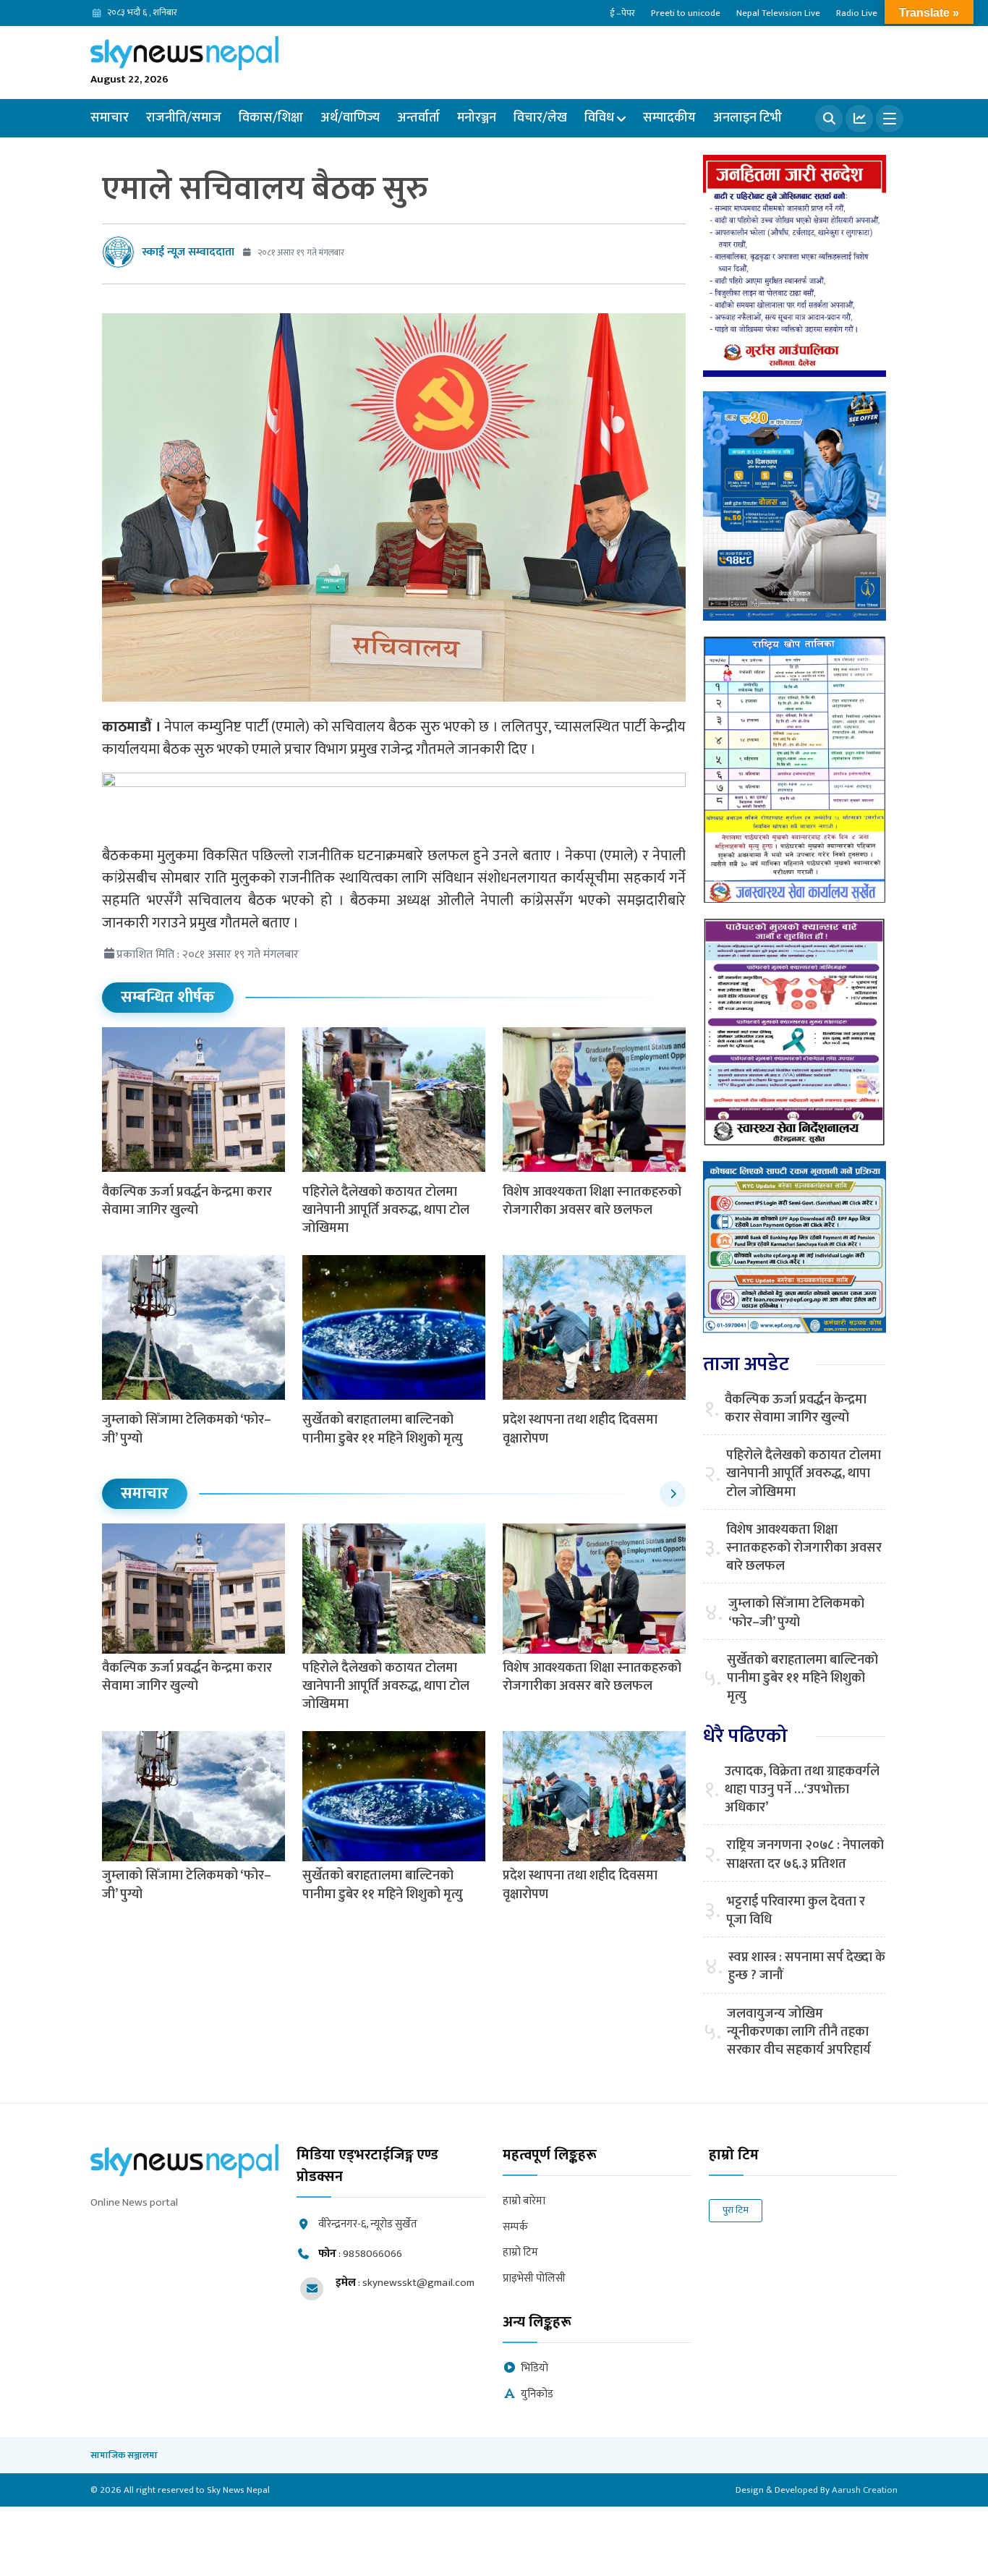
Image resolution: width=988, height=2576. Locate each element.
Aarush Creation (865, 2490)
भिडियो (535, 2369)
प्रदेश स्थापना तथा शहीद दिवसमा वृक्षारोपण (580, 1429)
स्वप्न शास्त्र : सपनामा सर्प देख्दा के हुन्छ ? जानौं (807, 1967)
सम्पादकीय (669, 118)
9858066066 (372, 2254)
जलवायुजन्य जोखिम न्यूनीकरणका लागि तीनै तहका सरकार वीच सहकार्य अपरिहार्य (799, 2033)
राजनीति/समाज (184, 118)
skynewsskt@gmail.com (418, 2283)
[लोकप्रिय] (859, 119)
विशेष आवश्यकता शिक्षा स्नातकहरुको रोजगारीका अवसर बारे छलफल (592, 1201)
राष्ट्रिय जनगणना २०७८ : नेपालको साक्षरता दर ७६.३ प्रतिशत (805, 1855)
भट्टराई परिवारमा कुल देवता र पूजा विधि (796, 1911)
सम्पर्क (515, 2228)
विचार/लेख (540, 118)
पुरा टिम (736, 2210)
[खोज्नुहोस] (829, 119)
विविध (599, 118)
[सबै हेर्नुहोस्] (673, 1494)
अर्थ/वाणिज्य (350, 118)
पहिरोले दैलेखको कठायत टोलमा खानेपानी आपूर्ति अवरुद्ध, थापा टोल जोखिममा (386, 1210)
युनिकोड (537, 2395)
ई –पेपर (622, 13)
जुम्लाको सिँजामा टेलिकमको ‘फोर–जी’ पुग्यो (187, 1429)
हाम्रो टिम (520, 2253)
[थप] (890, 119)
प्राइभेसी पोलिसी (534, 2279)
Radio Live (857, 13)
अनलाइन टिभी (748, 118)
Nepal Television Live (778, 13)
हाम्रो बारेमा (524, 2202)
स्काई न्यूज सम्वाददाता (188, 252)
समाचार (110, 118)
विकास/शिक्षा (271, 118)
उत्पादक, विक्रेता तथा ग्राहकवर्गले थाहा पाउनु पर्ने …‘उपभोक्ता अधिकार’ (802, 1790)
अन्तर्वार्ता (418, 118)
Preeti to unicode (686, 13)
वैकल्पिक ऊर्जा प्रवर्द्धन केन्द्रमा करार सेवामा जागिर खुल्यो (187, 1201)
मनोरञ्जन (477, 118)
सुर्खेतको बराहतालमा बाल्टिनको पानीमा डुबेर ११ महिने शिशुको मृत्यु (383, 1429)
